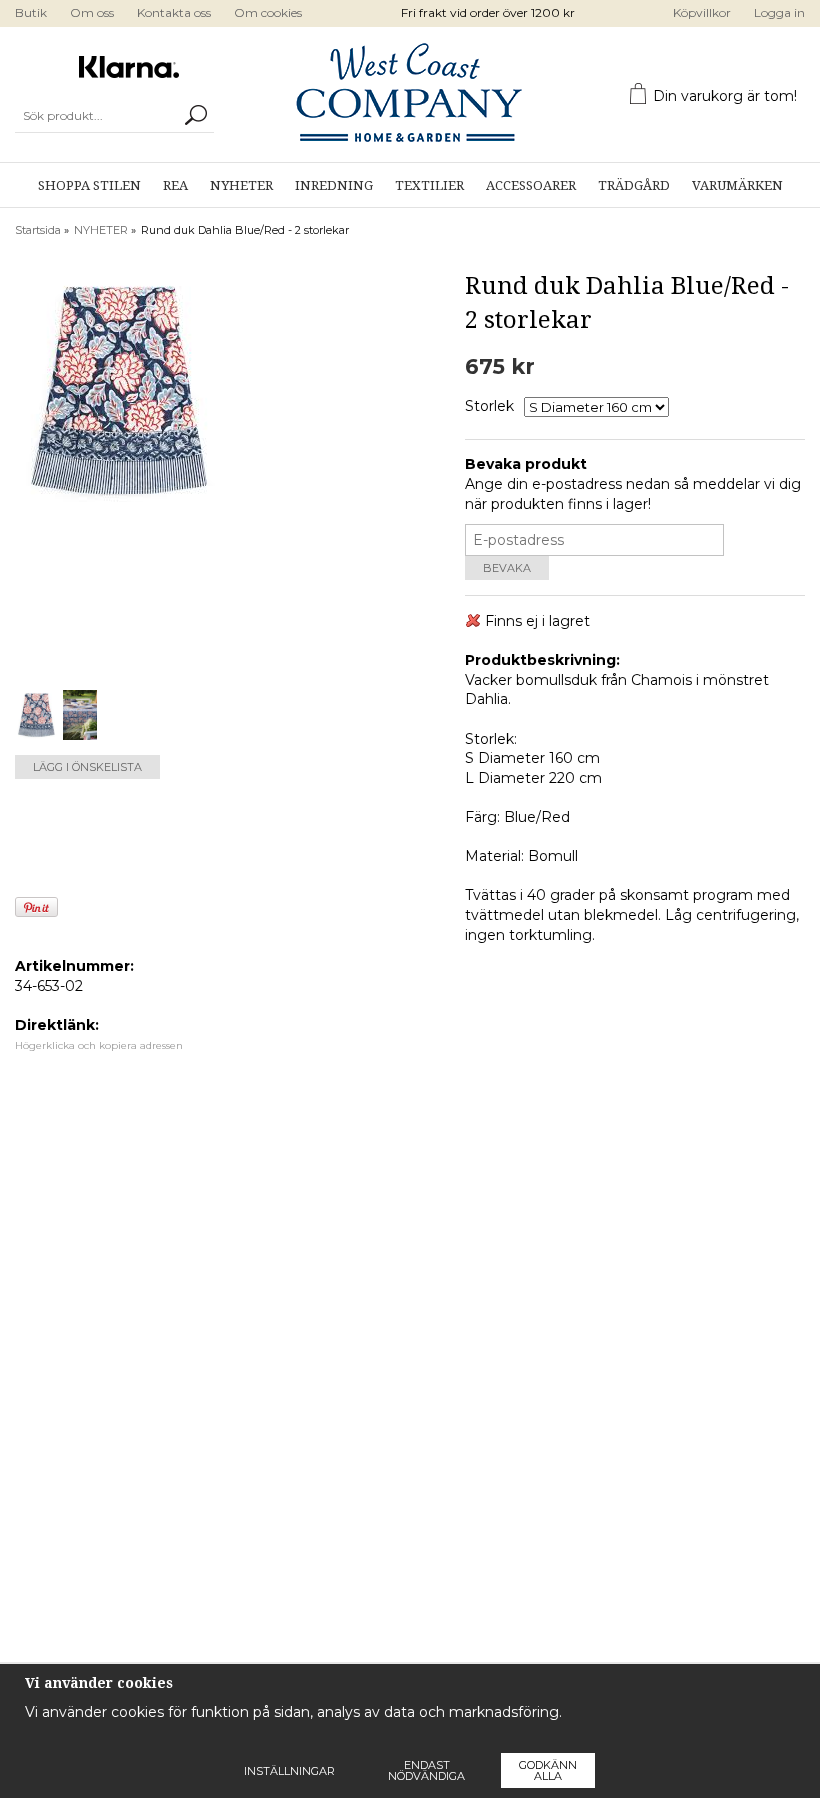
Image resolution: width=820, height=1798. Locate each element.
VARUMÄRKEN (737, 185)
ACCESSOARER (531, 185)
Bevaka (507, 568)
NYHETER (241, 185)
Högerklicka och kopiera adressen (99, 1045)
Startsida (38, 230)
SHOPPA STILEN (89, 185)
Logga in (779, 12)
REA (175, 185)
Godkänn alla (548, 1770)
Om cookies (268, 12)
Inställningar (289, 1771)
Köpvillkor (702, 12)
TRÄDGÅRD (634, 185)
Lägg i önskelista (87, 767)
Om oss (92, 12)
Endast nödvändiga (426, 1770)
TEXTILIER (429, 185)
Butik (31, 12)
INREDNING (334, 185)
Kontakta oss (174, 12)
